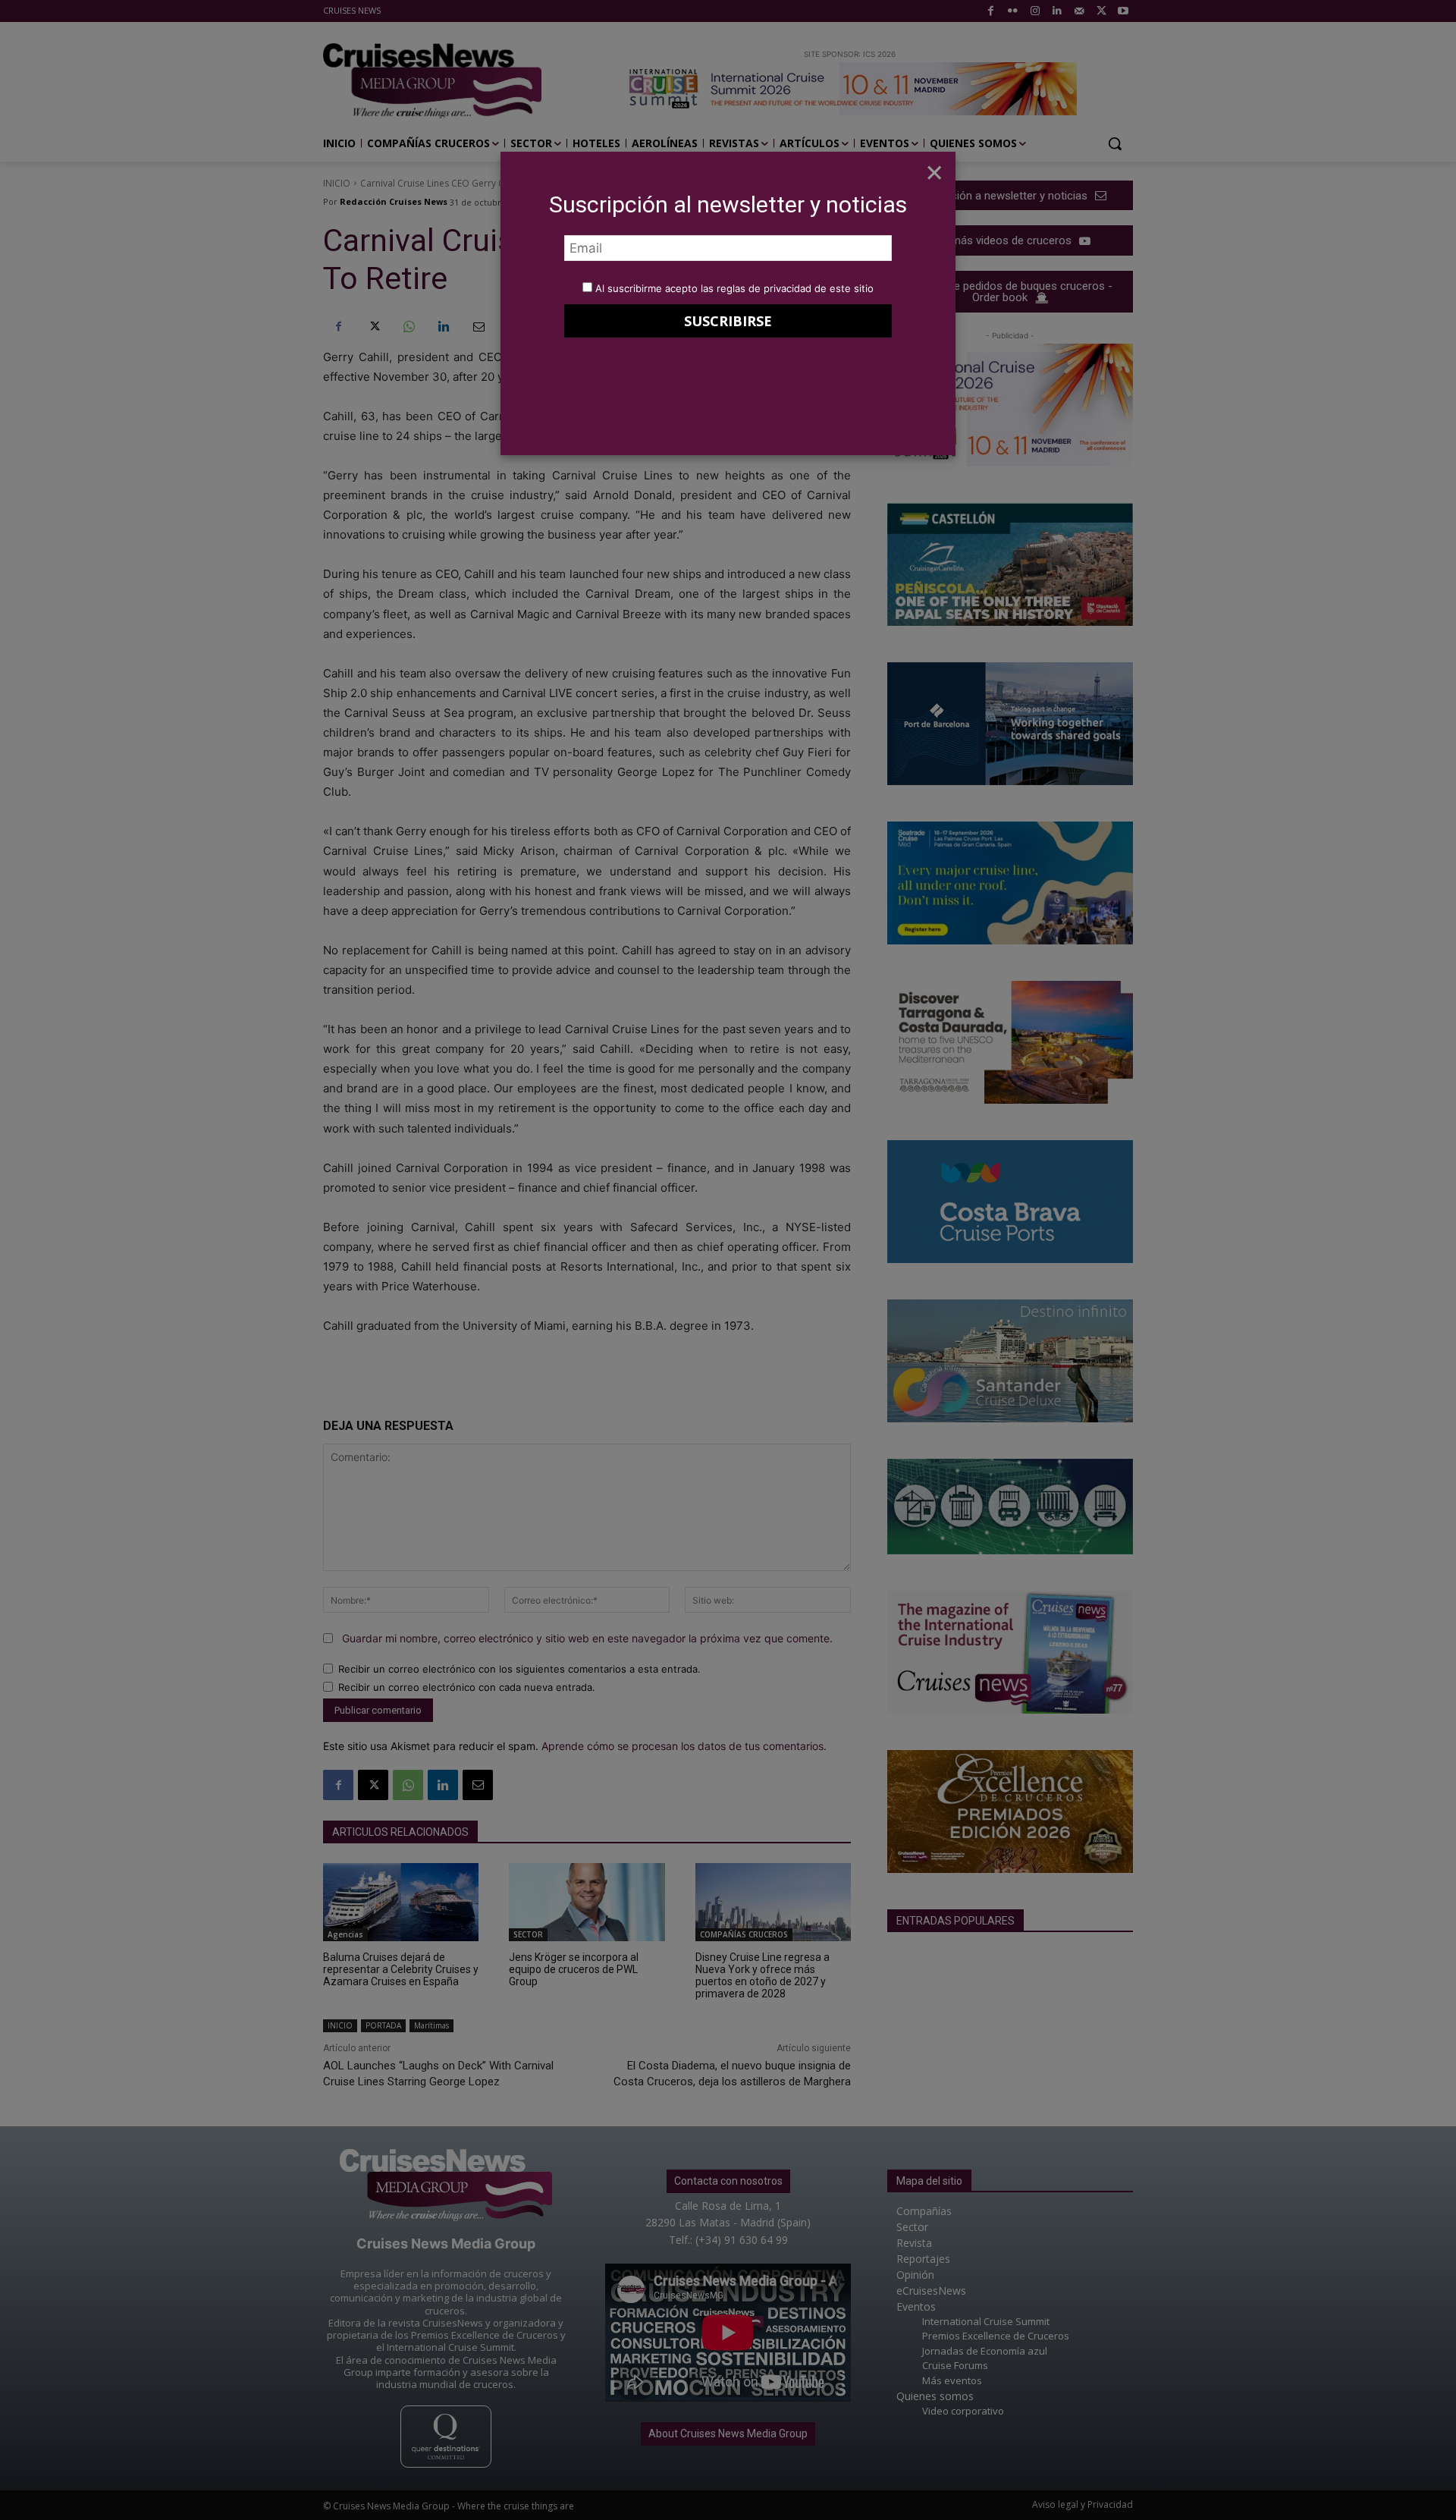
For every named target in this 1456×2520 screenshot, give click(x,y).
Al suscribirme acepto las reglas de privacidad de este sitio (734, 288)
